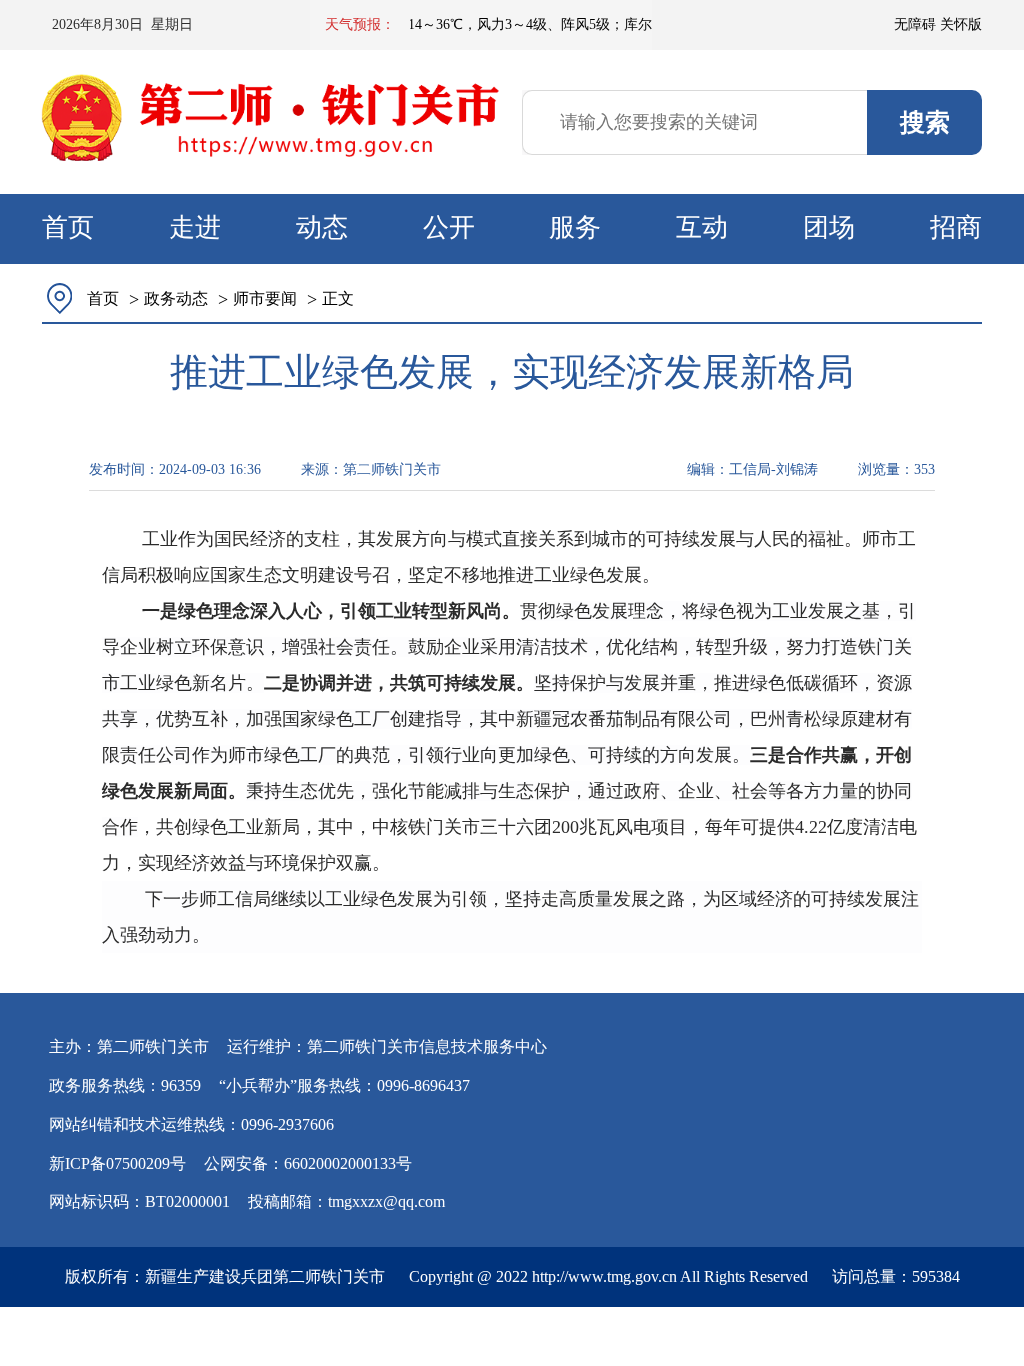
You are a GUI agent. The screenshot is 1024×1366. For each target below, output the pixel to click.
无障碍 (915, 24)
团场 (829, 227)
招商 (956, 227)
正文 (338, 298)
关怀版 (961, 24)
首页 (68, 227)
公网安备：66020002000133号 (308, 1163)
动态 (322, 227)
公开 (449, 227)
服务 (575, 227)
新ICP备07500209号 (117, 1163)
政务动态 (176, 298)
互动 (702, 227)
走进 (195, 227)
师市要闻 (265, 298)
